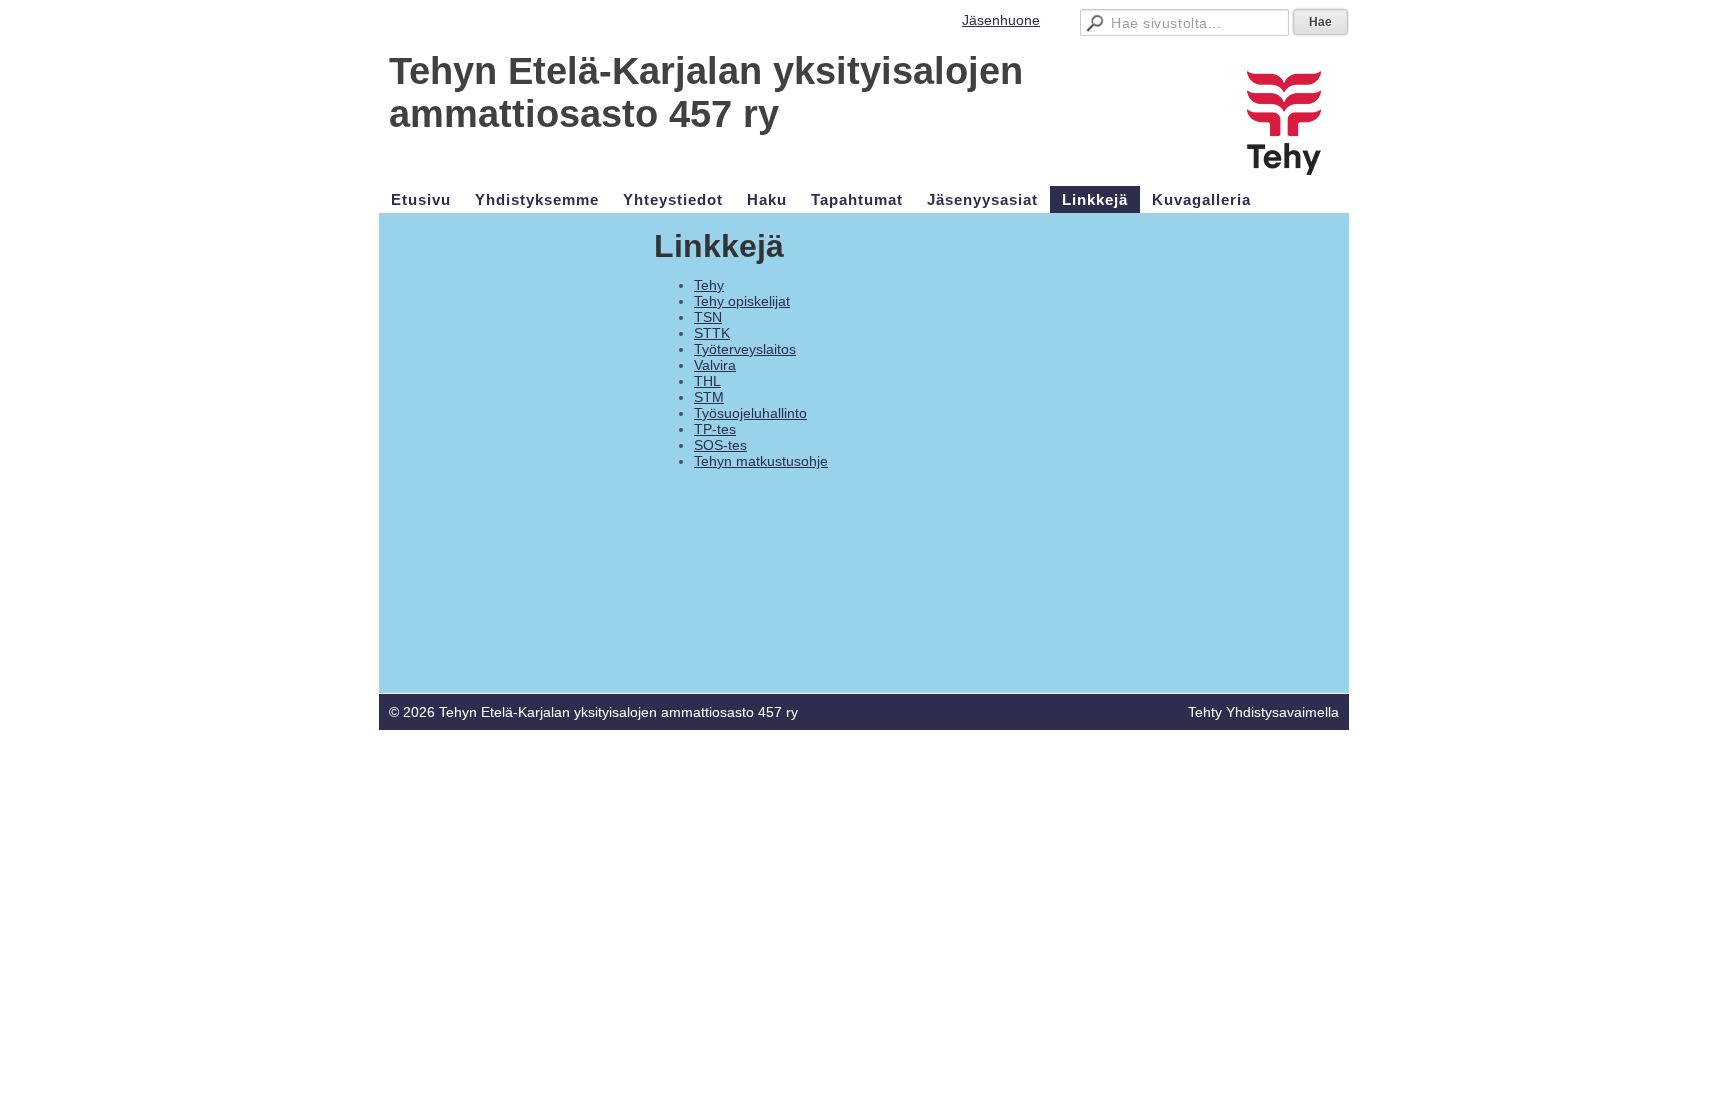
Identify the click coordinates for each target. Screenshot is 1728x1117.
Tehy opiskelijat (742, 301)
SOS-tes (720, 445)
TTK (716, 333)
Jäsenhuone (1001, 20)
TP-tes (715, 429)
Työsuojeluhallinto (750, 413)
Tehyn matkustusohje (761, 461)
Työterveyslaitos (745, 349)
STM (709, 397)
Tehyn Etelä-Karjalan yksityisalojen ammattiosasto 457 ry (706, 92)
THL (707, 381)
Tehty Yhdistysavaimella (1263, 712)
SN (712, 317)
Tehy (709, 285)
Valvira (715, 365)
